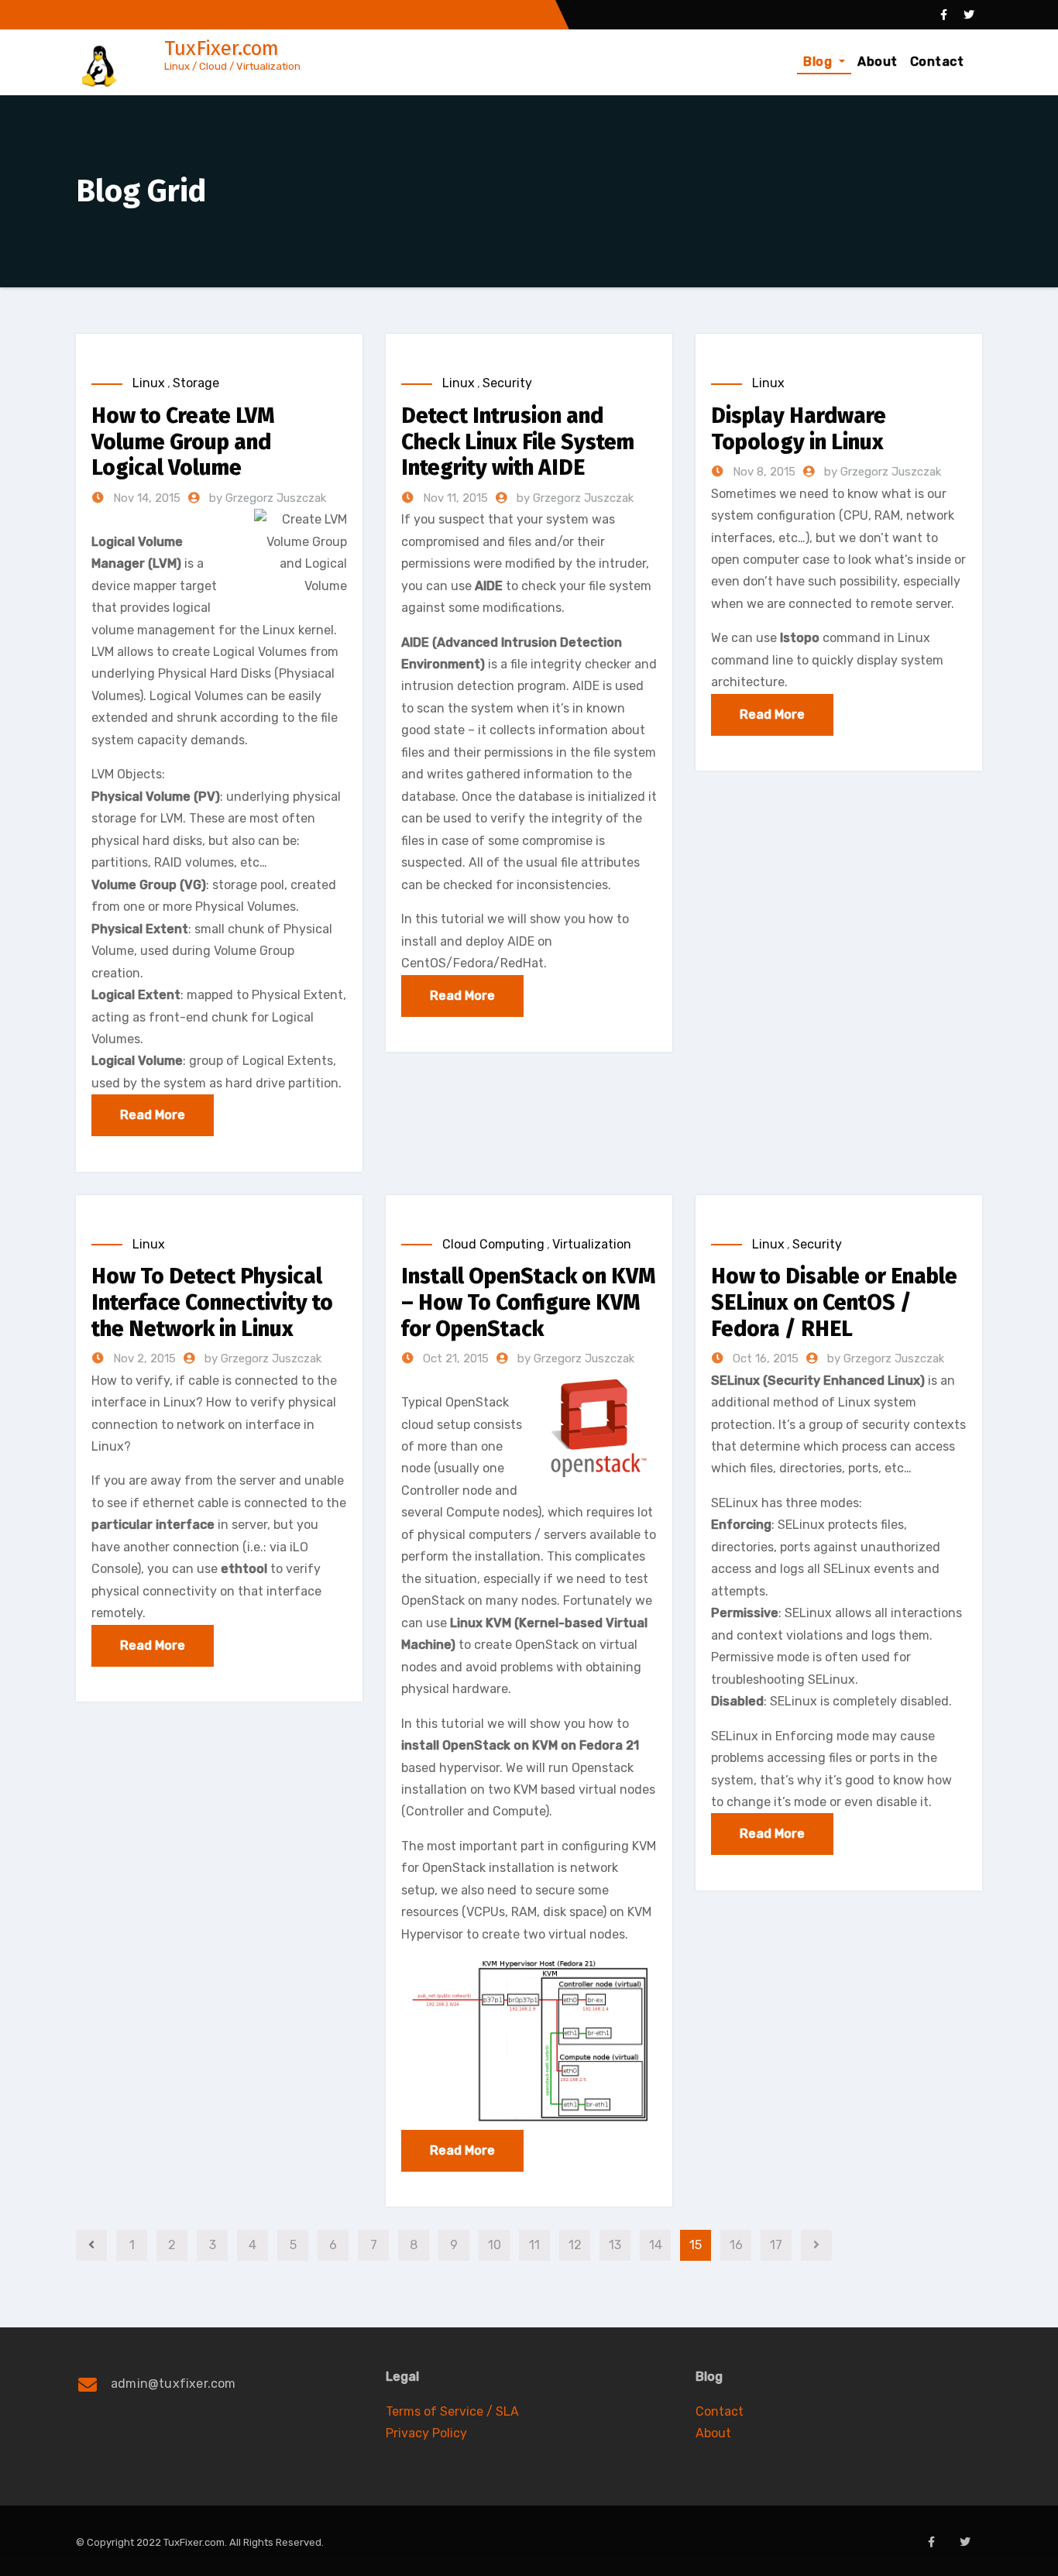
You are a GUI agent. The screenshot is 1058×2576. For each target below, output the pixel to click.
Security (507, 383)
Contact (937, 62)
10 (495, 2245)
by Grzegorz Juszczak (268, 498)
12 (575, 2245)
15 (696, 2245)
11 (534, 2245)
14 (656, 2245)
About (878, 62)
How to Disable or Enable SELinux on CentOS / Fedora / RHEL (834, 1302)
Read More (153, 1115)
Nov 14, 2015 (145, 498)
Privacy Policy (426, 2433)
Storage (196, 383)
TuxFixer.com (222, 48)
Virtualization (592, 1244)
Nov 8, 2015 (763, 472)
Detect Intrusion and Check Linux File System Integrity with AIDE (518, 441)
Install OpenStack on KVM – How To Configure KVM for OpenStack (528, 1302)
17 (776, 2245)
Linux (149, 383)
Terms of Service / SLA (452, 2411)
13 (615, 2245)
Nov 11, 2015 (454, 498)
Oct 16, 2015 (764, 1358)
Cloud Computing (493, 1244)
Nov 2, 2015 (143, 1358)
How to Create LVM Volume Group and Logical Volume (183, 441)
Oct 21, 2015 (454, 1358)
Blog (819, 62)
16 (736, 2245)
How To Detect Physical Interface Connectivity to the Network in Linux (212, 1302)
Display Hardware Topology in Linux (799, 429)
